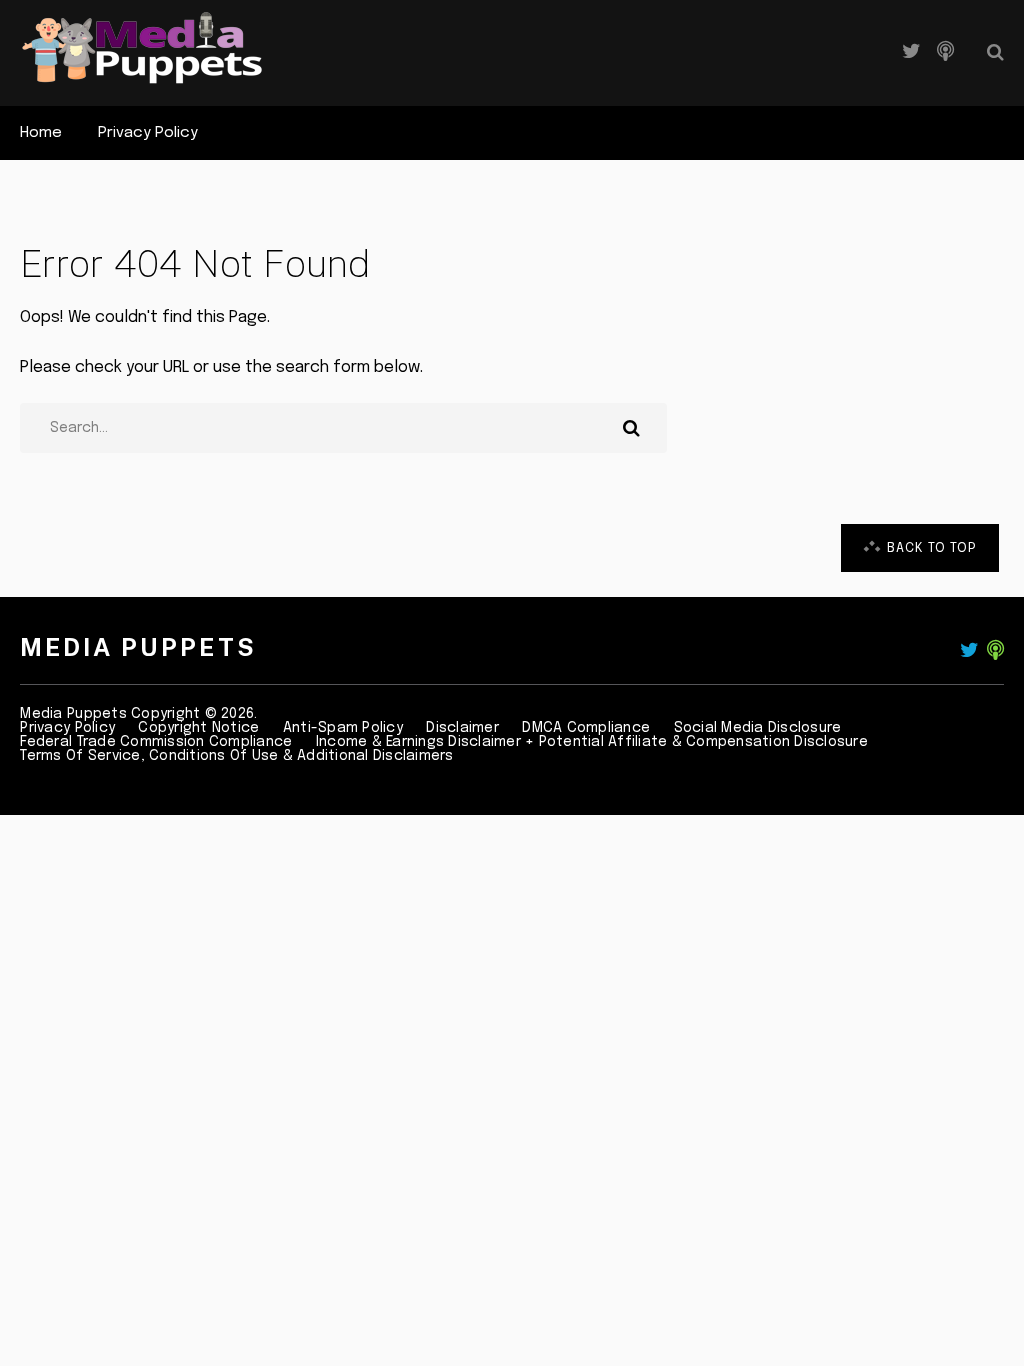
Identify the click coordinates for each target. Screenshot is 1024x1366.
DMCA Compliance (586, 728)
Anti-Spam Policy (343, 728)
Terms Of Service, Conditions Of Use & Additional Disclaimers (236, 756)
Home (41, 133)
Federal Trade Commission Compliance (156, 742)
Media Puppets (138, 647)
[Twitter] (911, 52)
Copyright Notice (198, 728)
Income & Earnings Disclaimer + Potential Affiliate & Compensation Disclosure (592, 742)
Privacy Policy (148, 133)
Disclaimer (462, 728)
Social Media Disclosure (758, 728)
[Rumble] (945, 52)
